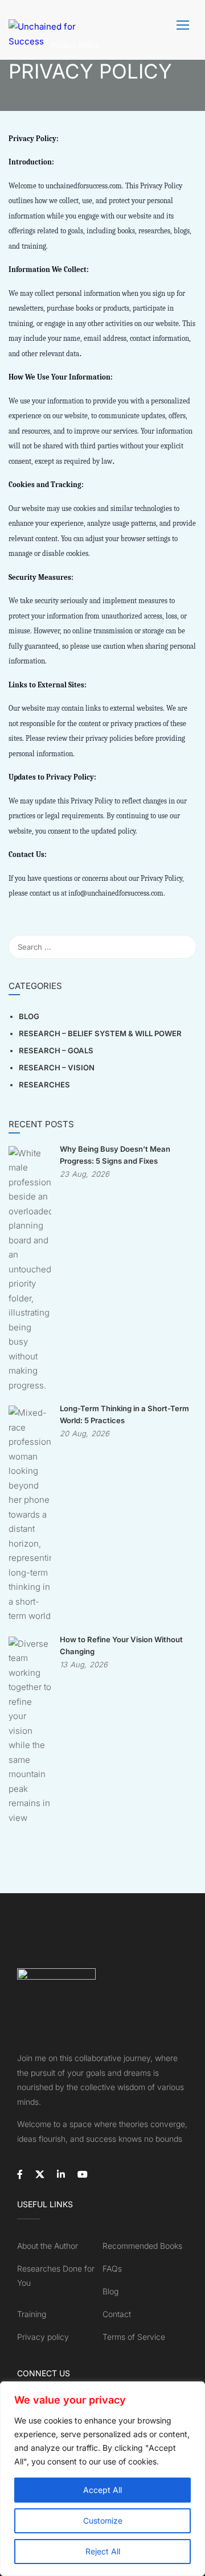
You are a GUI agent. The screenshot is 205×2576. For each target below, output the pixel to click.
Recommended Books (142, 2246)
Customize (103, 2521)
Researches (44, 1085)
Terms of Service (134, 2337)
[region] (102, 2479)
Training (32, 2314)
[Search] (182, 947)
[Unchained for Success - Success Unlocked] (42, 30)
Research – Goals (56, 1050)
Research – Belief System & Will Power (100, 1033)
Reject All (103, 2551)
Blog (29, 1016)
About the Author (48, 2246)
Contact (117, 2314)
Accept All (102, 2490)
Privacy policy (43, 2337)
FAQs (112, 2268)
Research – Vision (57, 1068)
